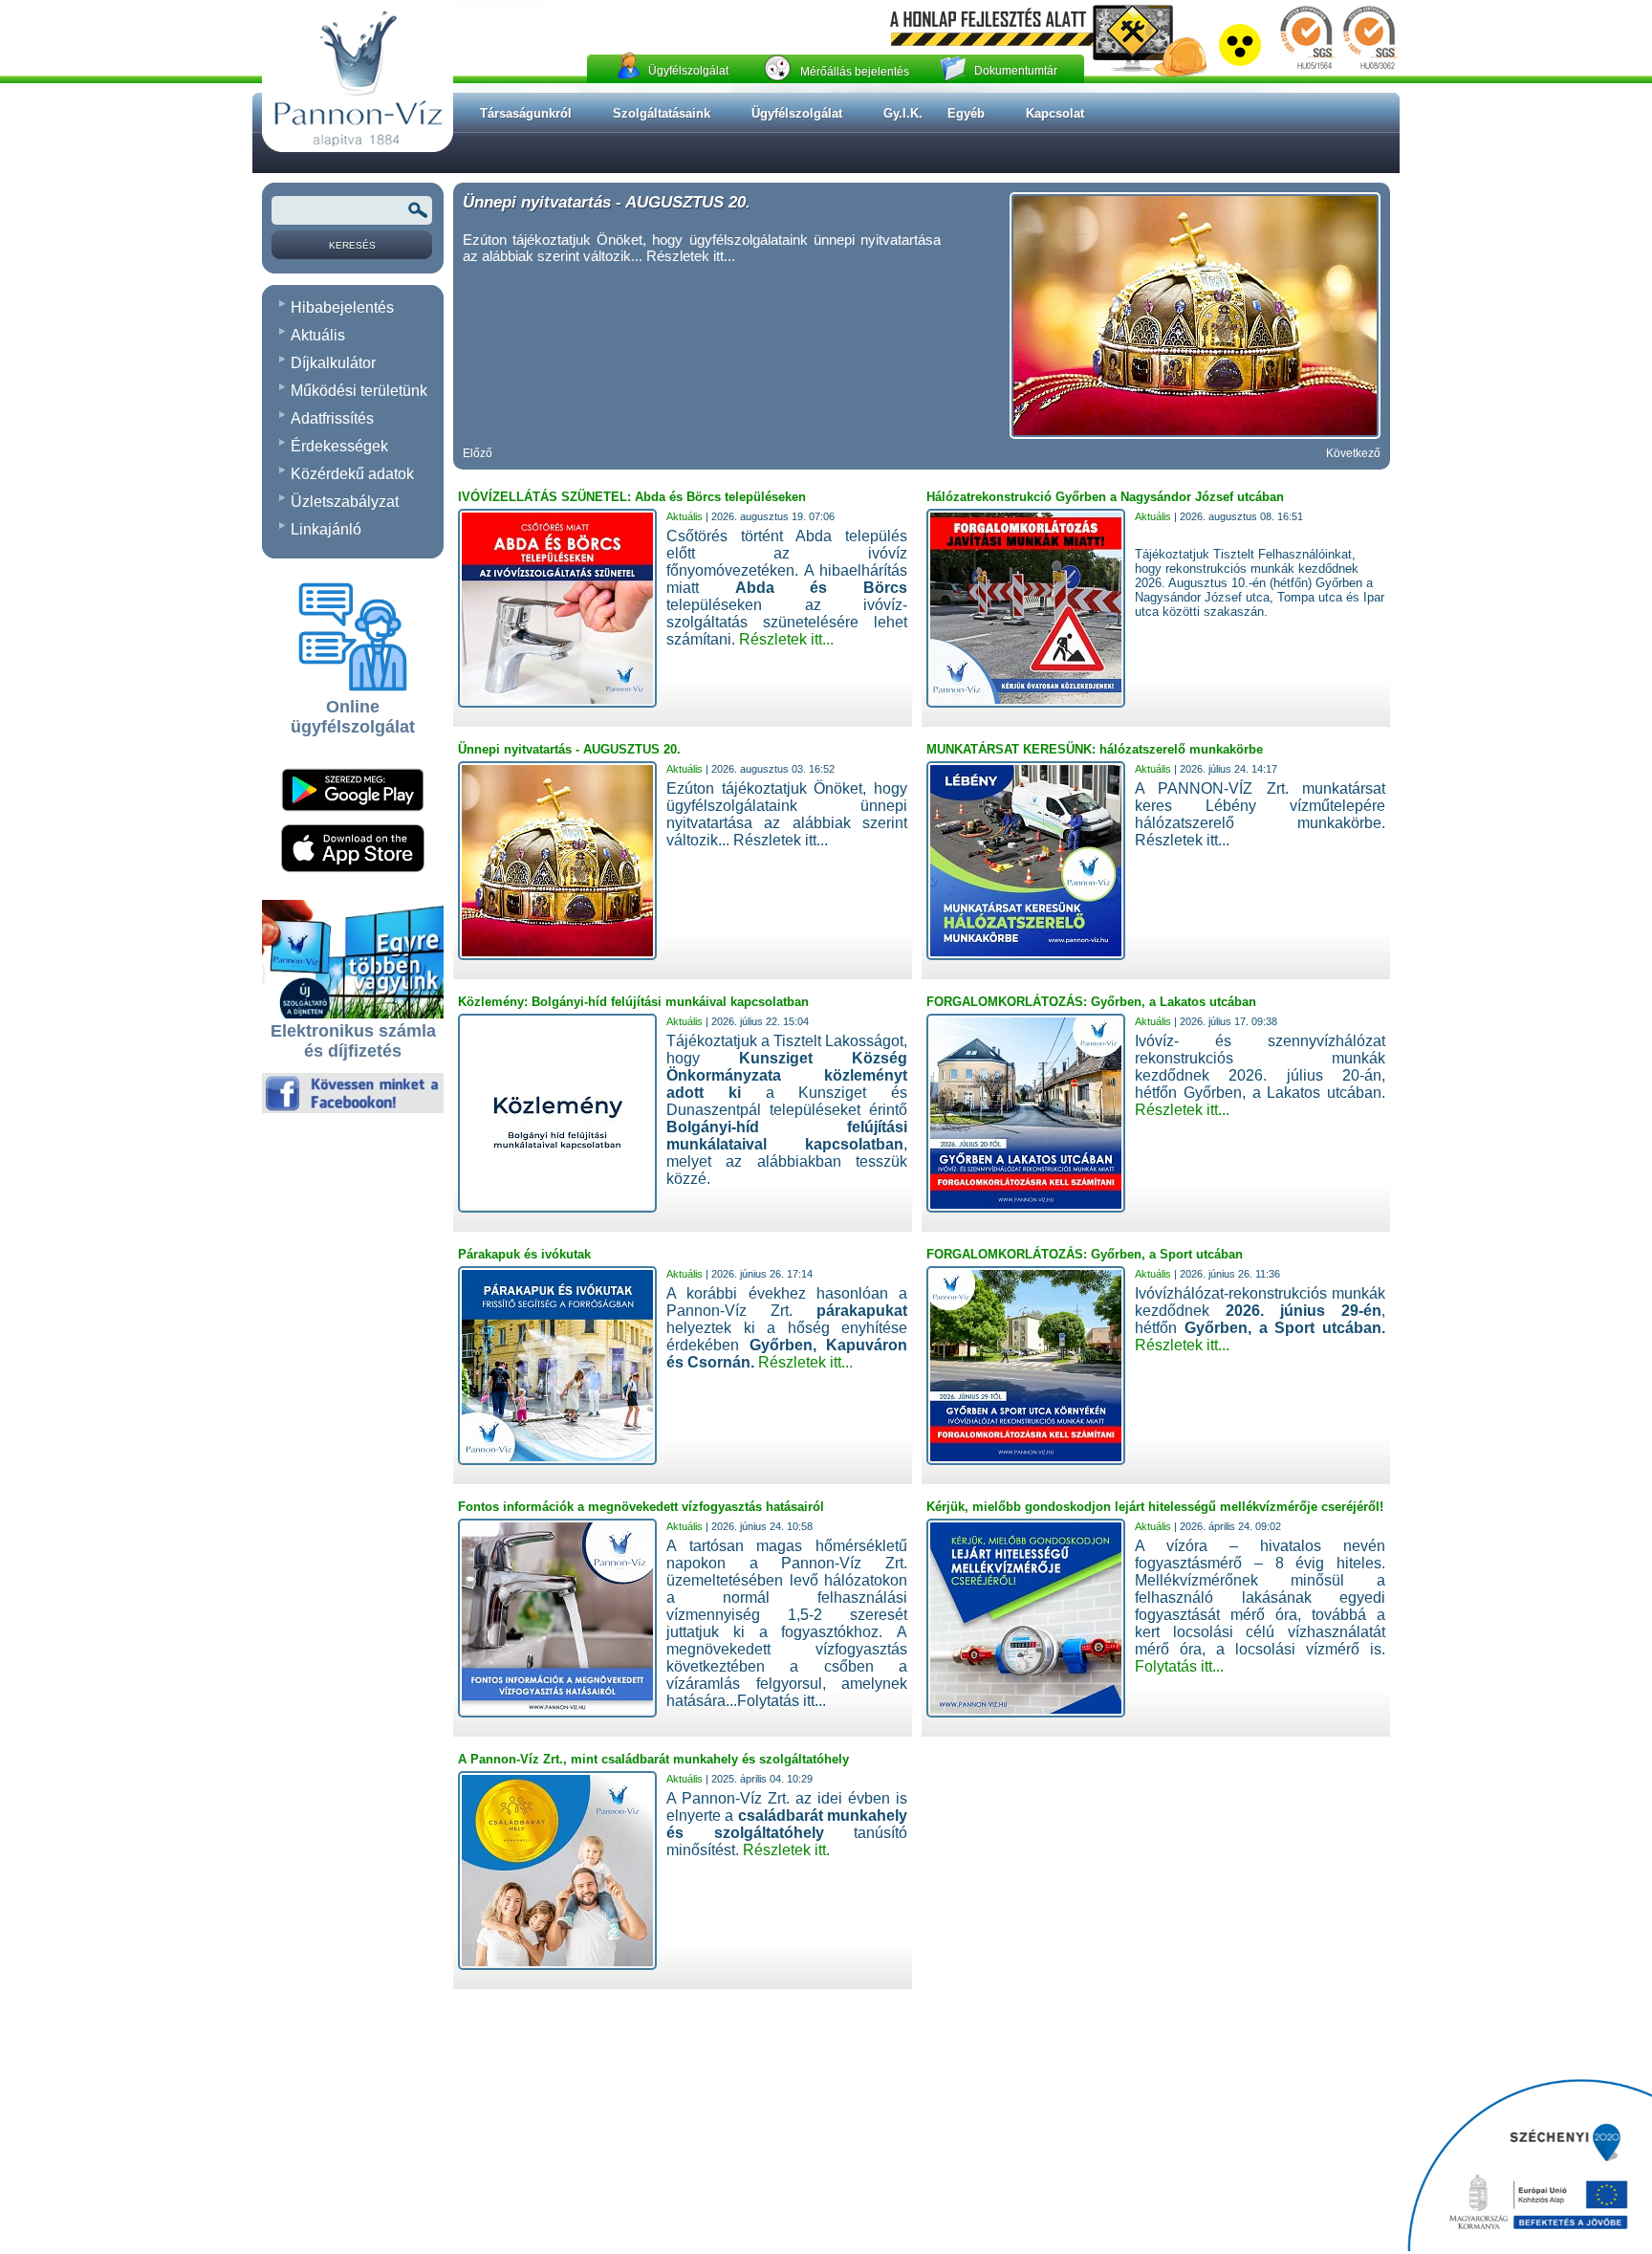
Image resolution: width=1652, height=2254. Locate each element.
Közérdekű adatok (352, 474)
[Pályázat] (1530, 2166)
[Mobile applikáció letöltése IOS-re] (353, 868)
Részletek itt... (786, 639)
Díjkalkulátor (333, 363)
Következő (1353, 453)
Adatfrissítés (332, 418)
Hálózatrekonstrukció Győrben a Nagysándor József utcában (1105, 497)
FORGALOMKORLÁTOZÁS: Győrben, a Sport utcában (1085, 1254)
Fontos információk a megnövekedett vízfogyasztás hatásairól (641, 1507)
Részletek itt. (786, 1850)
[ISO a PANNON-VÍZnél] (1337, 70)
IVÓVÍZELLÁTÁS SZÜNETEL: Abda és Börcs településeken (632, 497)
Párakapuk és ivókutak (524, 1254)
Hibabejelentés (342, 307)
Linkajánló (326, 529)
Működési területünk (359, 391)
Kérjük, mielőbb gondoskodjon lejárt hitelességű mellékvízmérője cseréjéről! (1155, 1507)
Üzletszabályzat (345, 502)
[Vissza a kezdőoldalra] (358, 148)
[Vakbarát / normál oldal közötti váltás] (1240, 62)
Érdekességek (339, 446)
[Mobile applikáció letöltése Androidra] (353, 818)
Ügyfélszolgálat (688, 71)
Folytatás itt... (1179, 1666)
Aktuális (318, 335)
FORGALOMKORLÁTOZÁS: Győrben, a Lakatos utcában (1091, 1002)
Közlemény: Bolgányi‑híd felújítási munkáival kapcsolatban (633, 1002)
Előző (478, 453)
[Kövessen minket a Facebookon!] (353, 1109)
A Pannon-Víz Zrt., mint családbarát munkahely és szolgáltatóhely (653, 1759)
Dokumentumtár (1016, 71)
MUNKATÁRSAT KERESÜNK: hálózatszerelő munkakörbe (1095, 749)
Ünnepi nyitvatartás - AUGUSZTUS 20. (607, 202)
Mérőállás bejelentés (855, 72)
